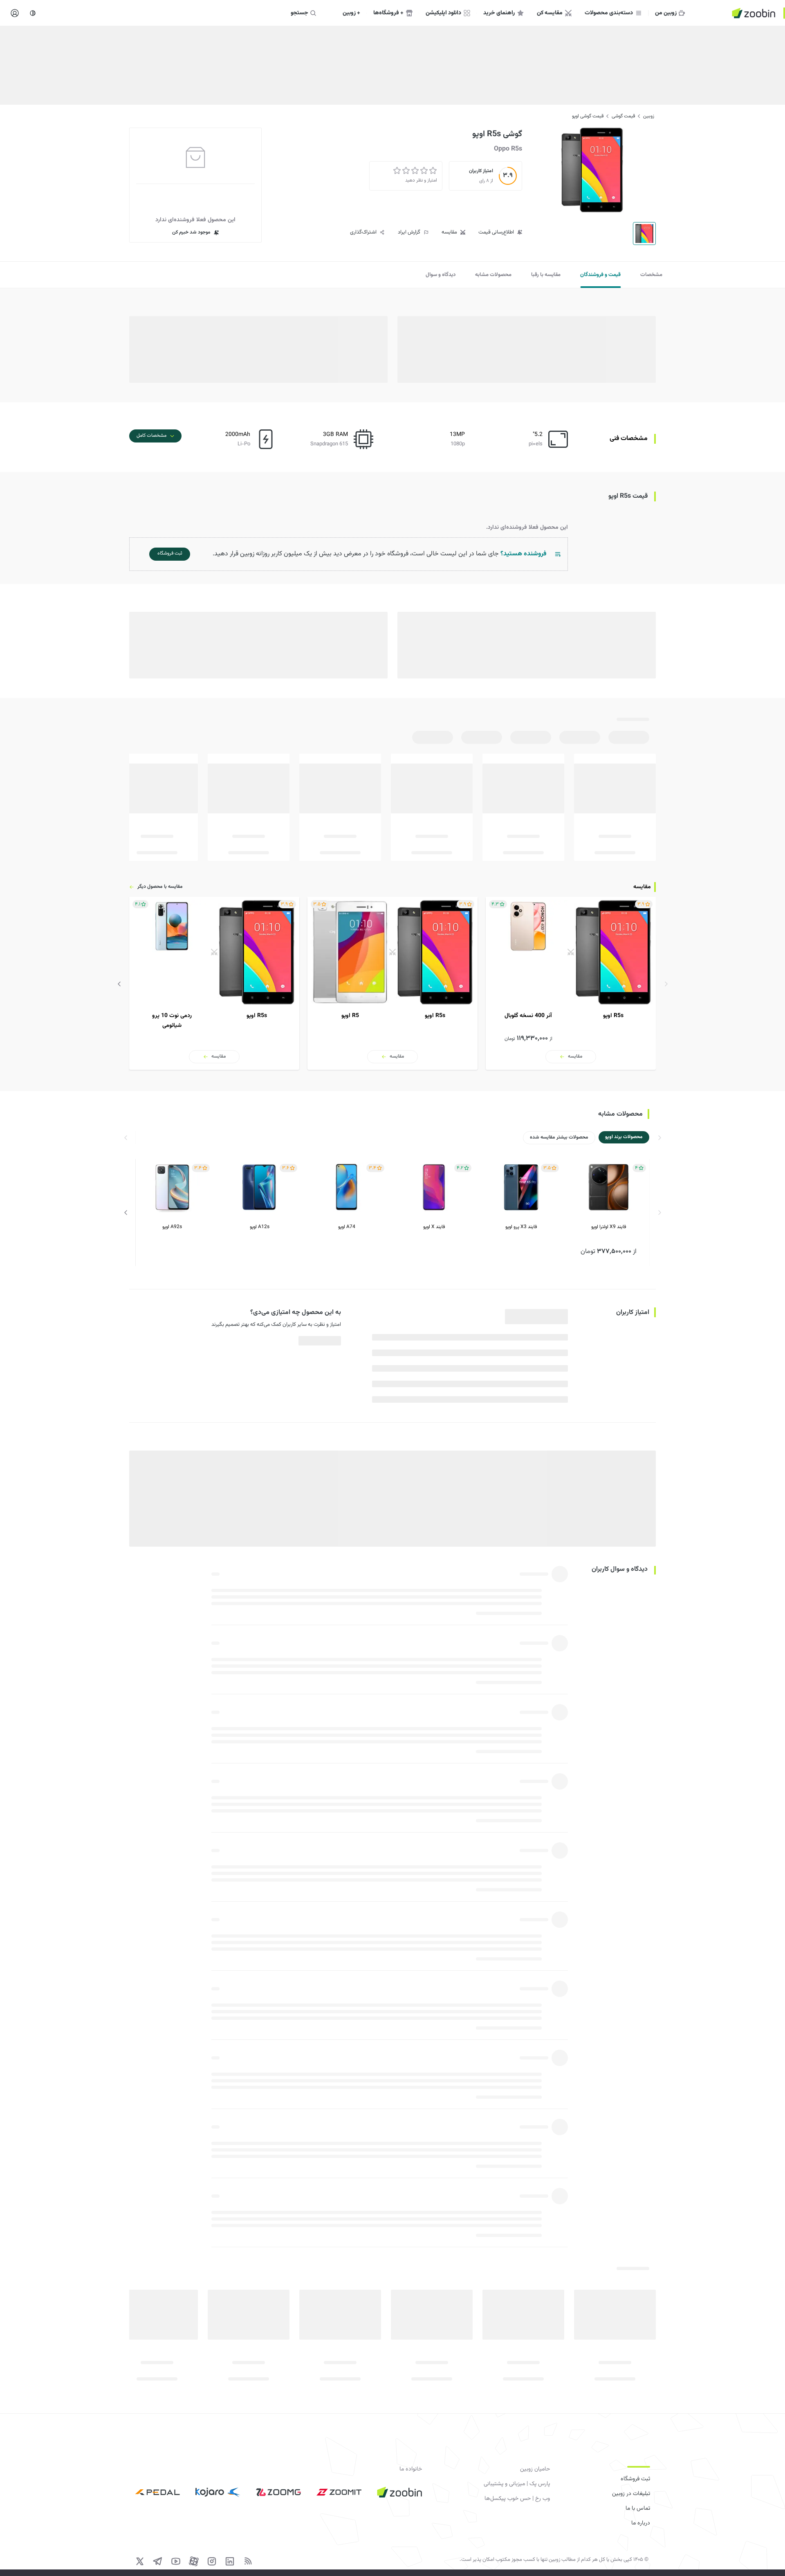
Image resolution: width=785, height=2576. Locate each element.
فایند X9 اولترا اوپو (609, 1227)
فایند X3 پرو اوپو (521, 1227)
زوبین (649, 116)
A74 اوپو (347, 1227)
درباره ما (641, 2523)
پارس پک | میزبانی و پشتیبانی (517, 2484)
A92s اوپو (172, 1227)
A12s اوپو (260, 1227)
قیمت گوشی (623, 116)
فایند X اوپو (434, 1227)
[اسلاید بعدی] (119, 984)
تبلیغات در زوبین (631, 2494)
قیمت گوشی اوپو (588, 116)
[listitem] (571, 983)
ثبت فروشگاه (635, 2479)
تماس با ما (638, 2509)
